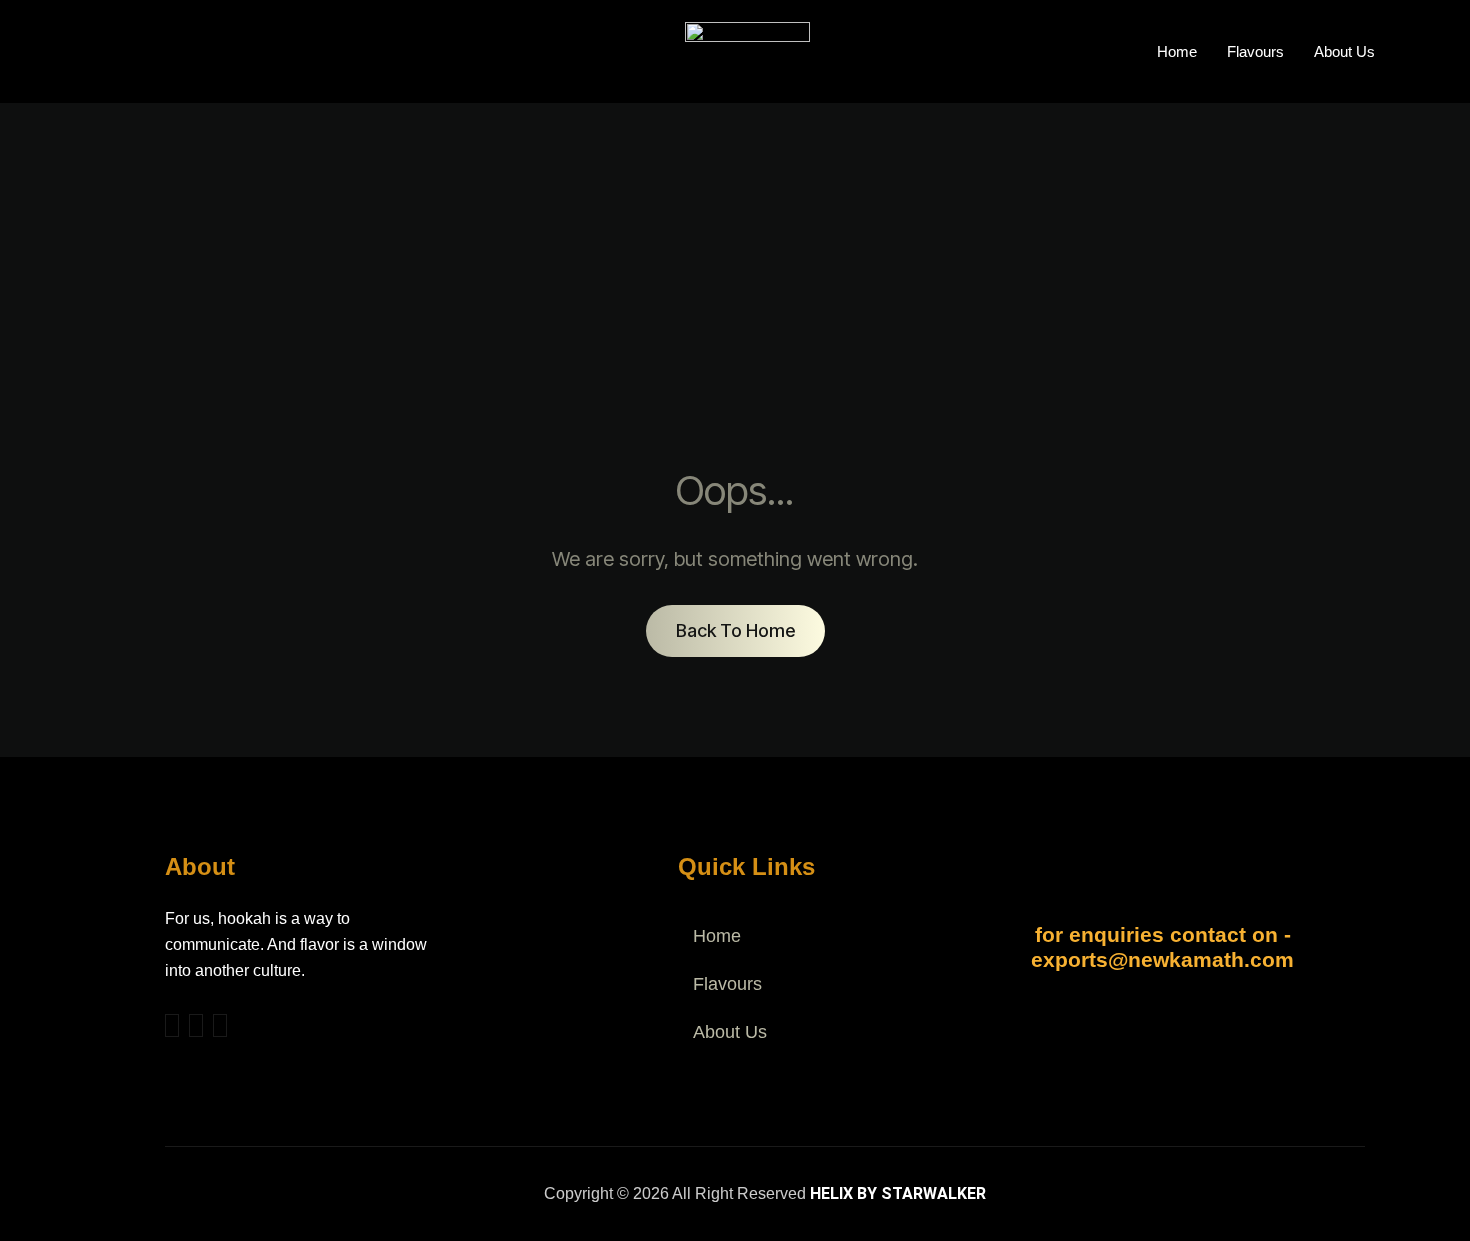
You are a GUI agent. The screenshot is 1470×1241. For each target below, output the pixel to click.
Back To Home (735, 630)
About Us (1344, 51)
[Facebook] (172, 1025)
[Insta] (196, 1025)
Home (1177, 51)
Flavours (1255, 51)
